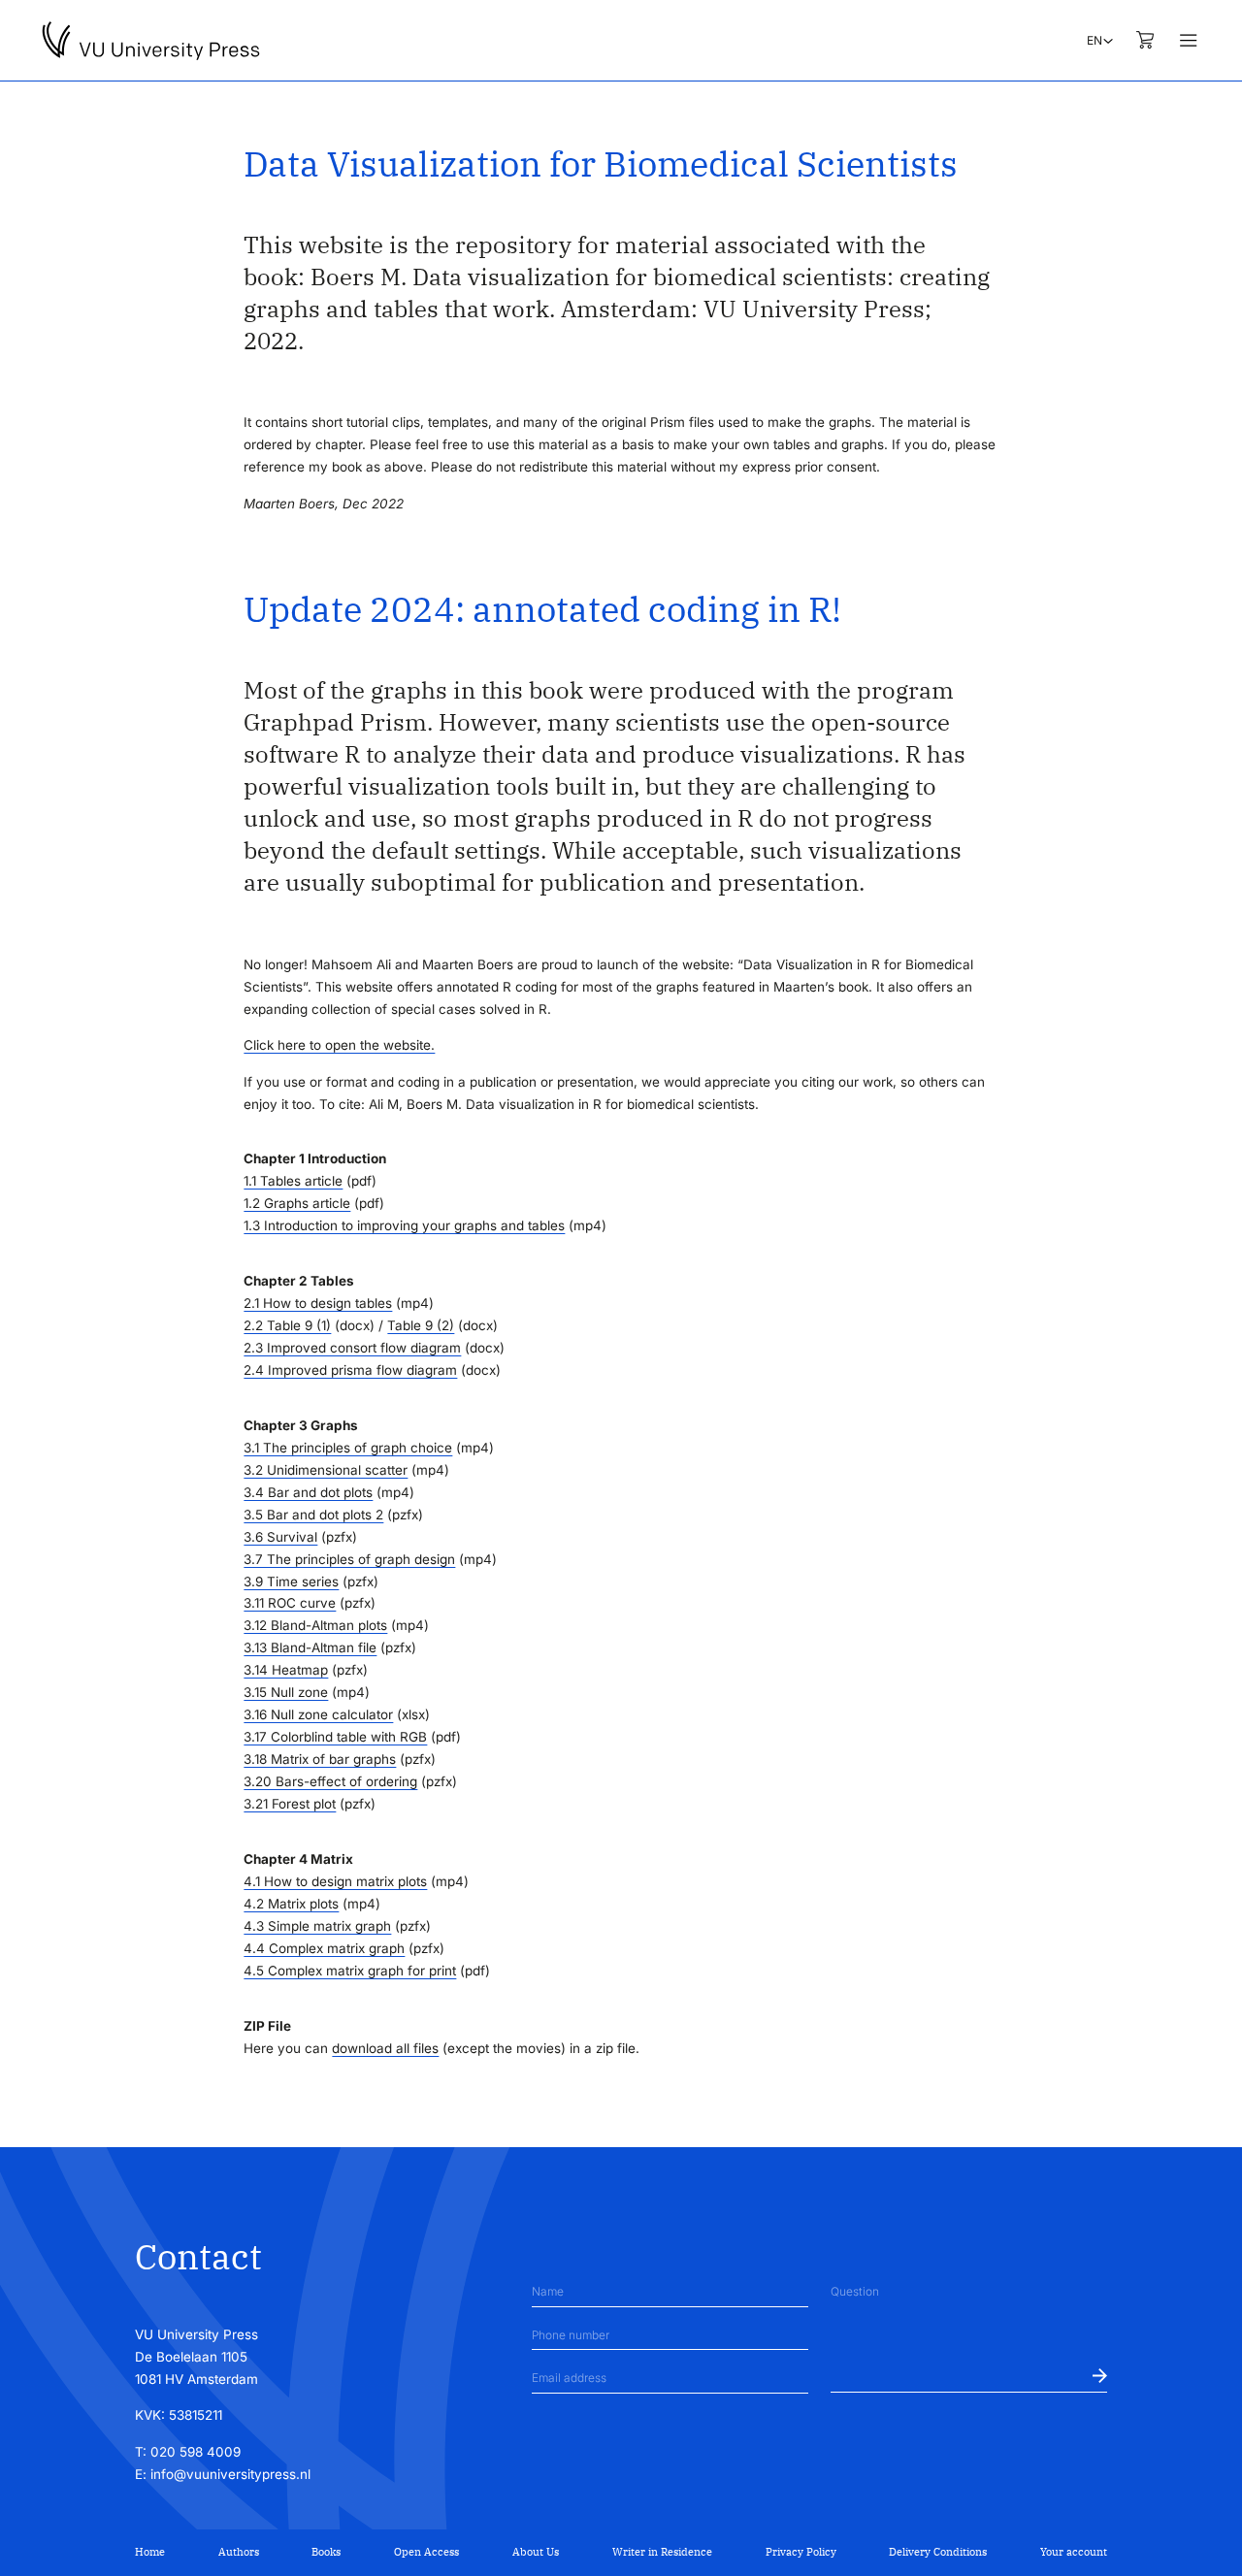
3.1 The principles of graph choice (348, 1448)
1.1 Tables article (293, 1181)
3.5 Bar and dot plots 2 (313, 1515)
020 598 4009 (196, 2452)
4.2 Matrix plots (291, 1904)
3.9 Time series (291, 1581)
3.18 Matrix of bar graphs (320, 1759)
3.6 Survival (280, 1537)
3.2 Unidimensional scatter (326, 1470)
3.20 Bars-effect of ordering (330, 1781)
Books (326, 2552)
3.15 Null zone (286, 1692)
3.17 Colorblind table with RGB (335, 1737)
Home (150, 2552)
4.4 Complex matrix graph (324, 1948)
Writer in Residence (662, 2552)
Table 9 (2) (421, 1325)
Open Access (426, 2552)
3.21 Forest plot (290, 1804)
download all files (385, 2048)
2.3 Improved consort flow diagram (352, 1348)
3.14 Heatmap (286, 1670)
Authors (239, 2552)
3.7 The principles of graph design (349, 1559)
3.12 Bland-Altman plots (315, 1625)
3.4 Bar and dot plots (308, 1492)
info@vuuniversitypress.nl (230, 2474)
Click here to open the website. (339, 1045)
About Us (536, 2552)
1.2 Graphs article (297, 1203)
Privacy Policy (801, 2552)
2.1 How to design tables (318, 1303)
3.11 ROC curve (290, 1603)
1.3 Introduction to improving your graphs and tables (404, 1225)
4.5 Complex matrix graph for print (350, 1971)
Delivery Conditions (938, 2552)
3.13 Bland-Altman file (310, 1647)
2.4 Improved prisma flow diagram (350, 1370)
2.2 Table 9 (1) (287, 1325)
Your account (1074, 2552)
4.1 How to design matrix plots (335, 1881)
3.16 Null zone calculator (318, 1714)
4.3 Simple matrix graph (317, 1926)
